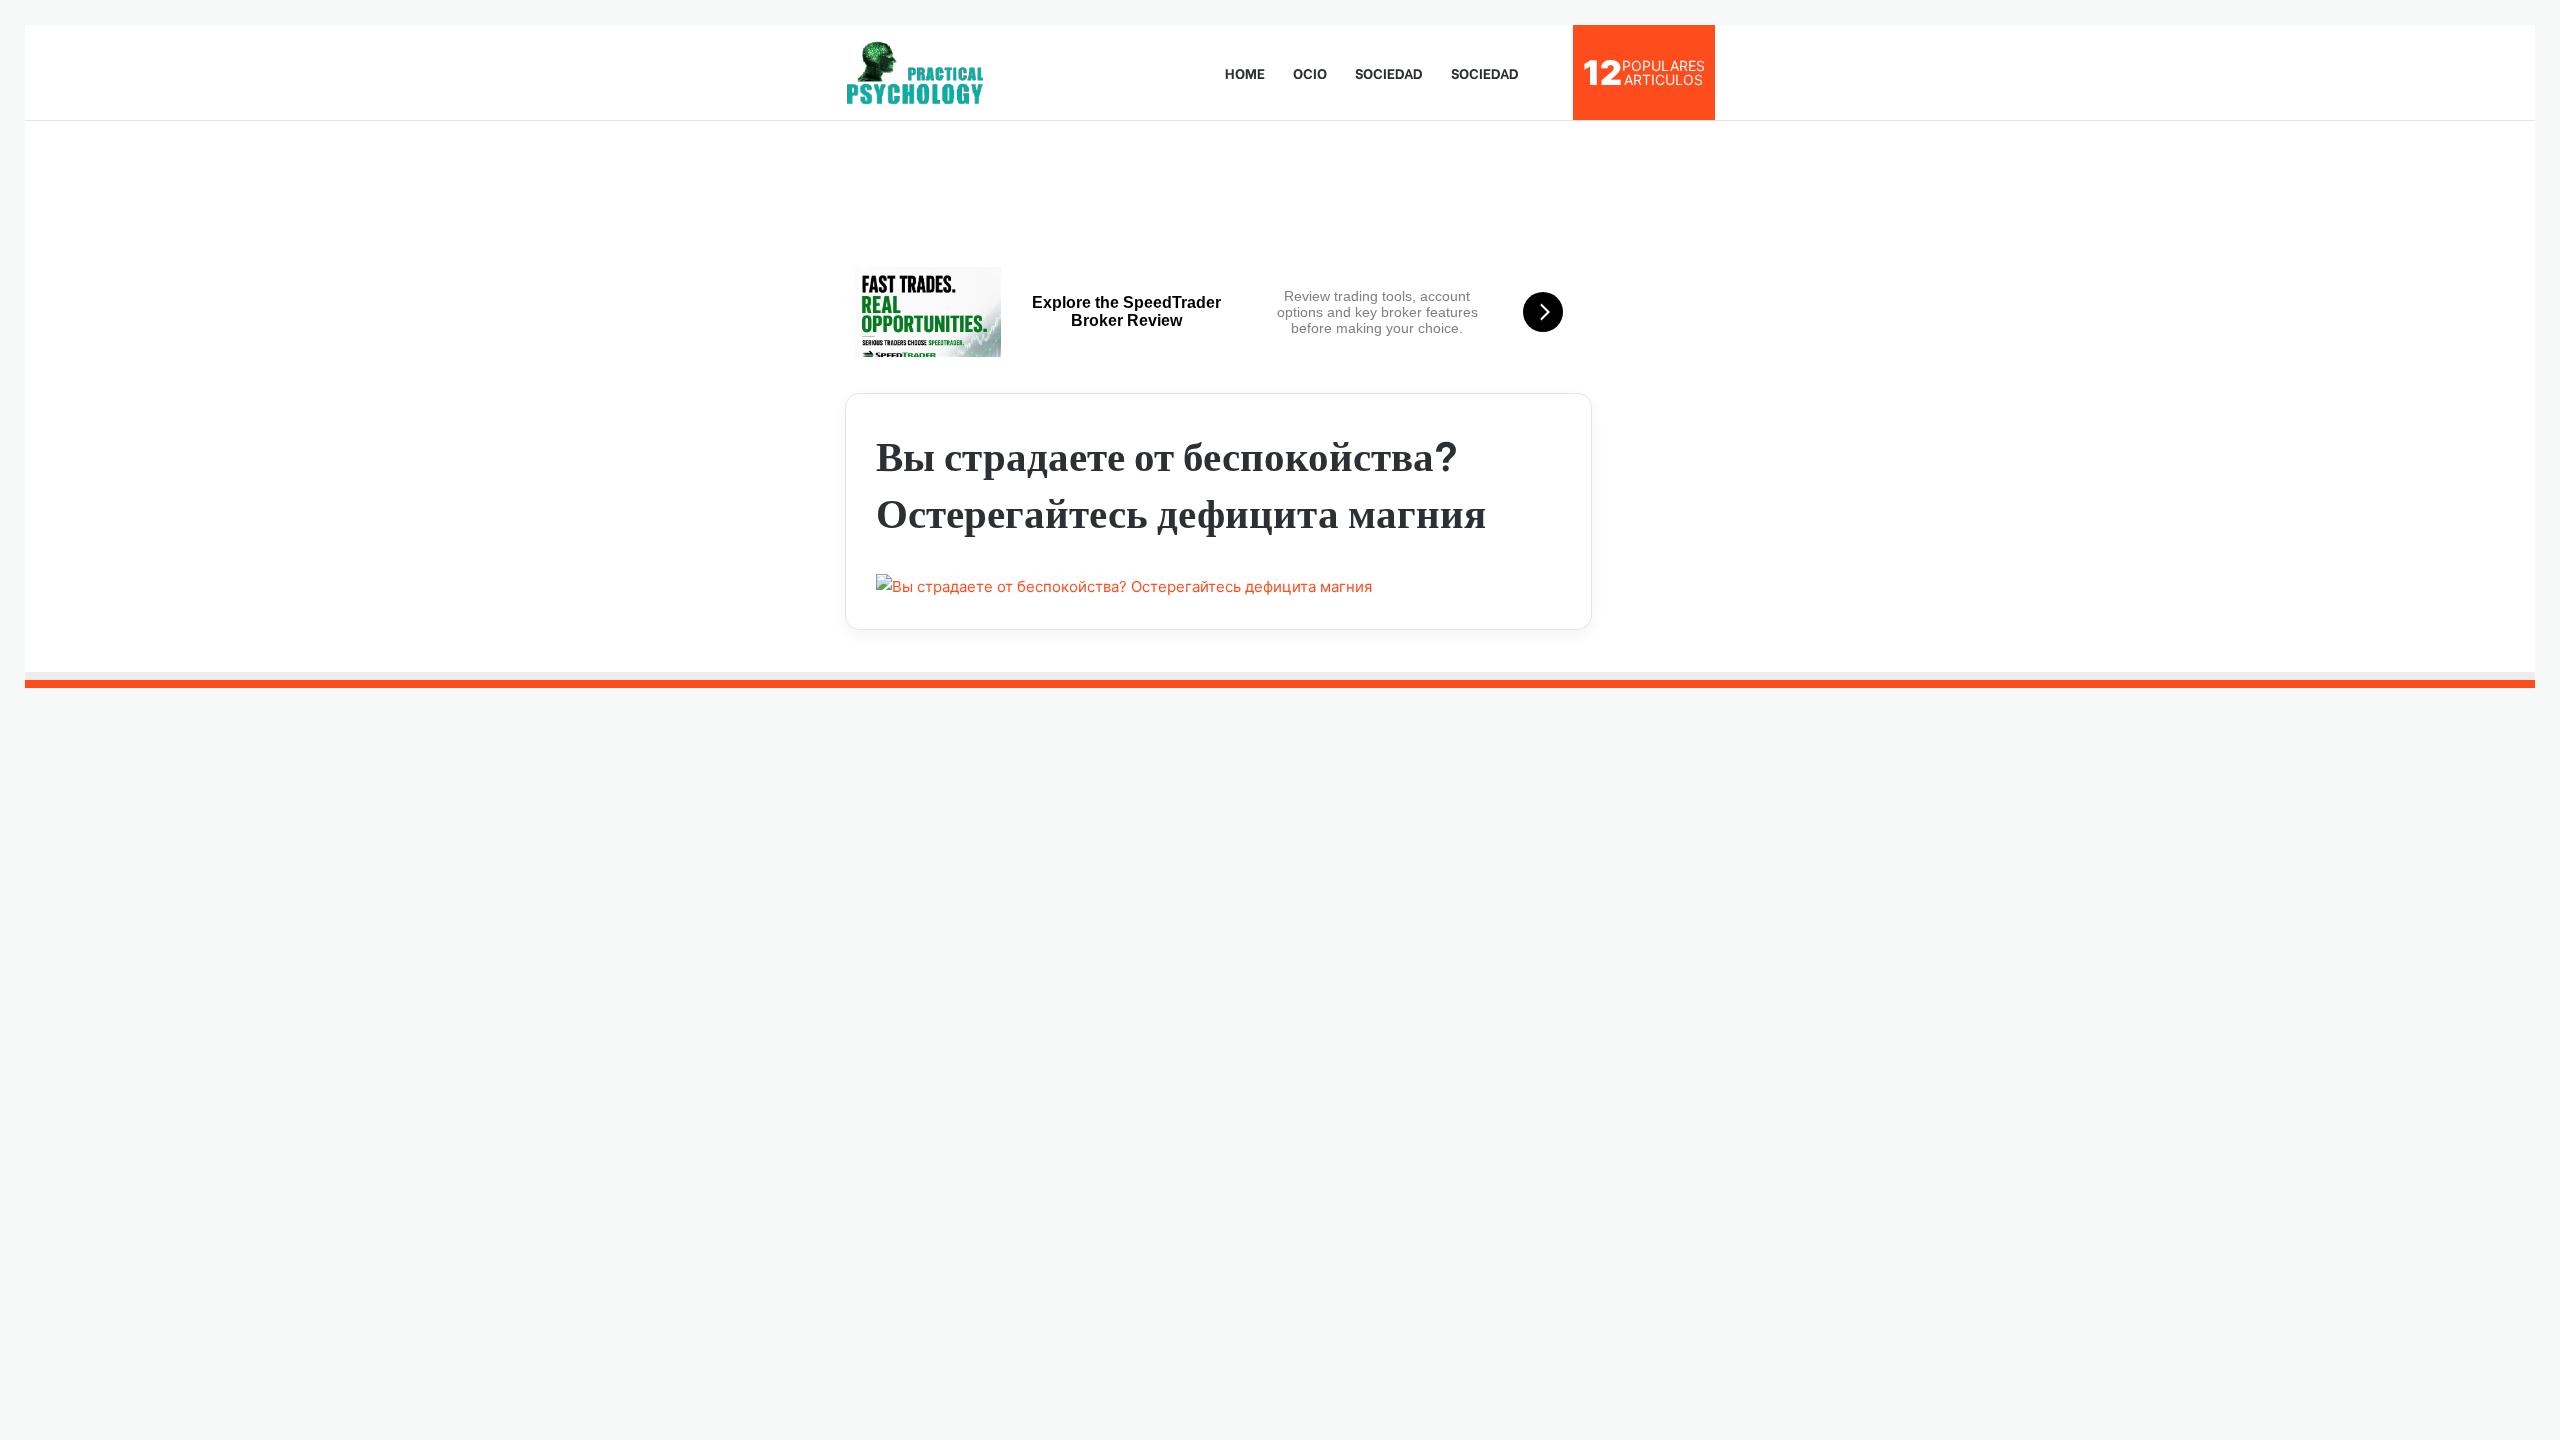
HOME (1245, 72)
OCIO (1310, 72)
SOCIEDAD (1389, 72)
